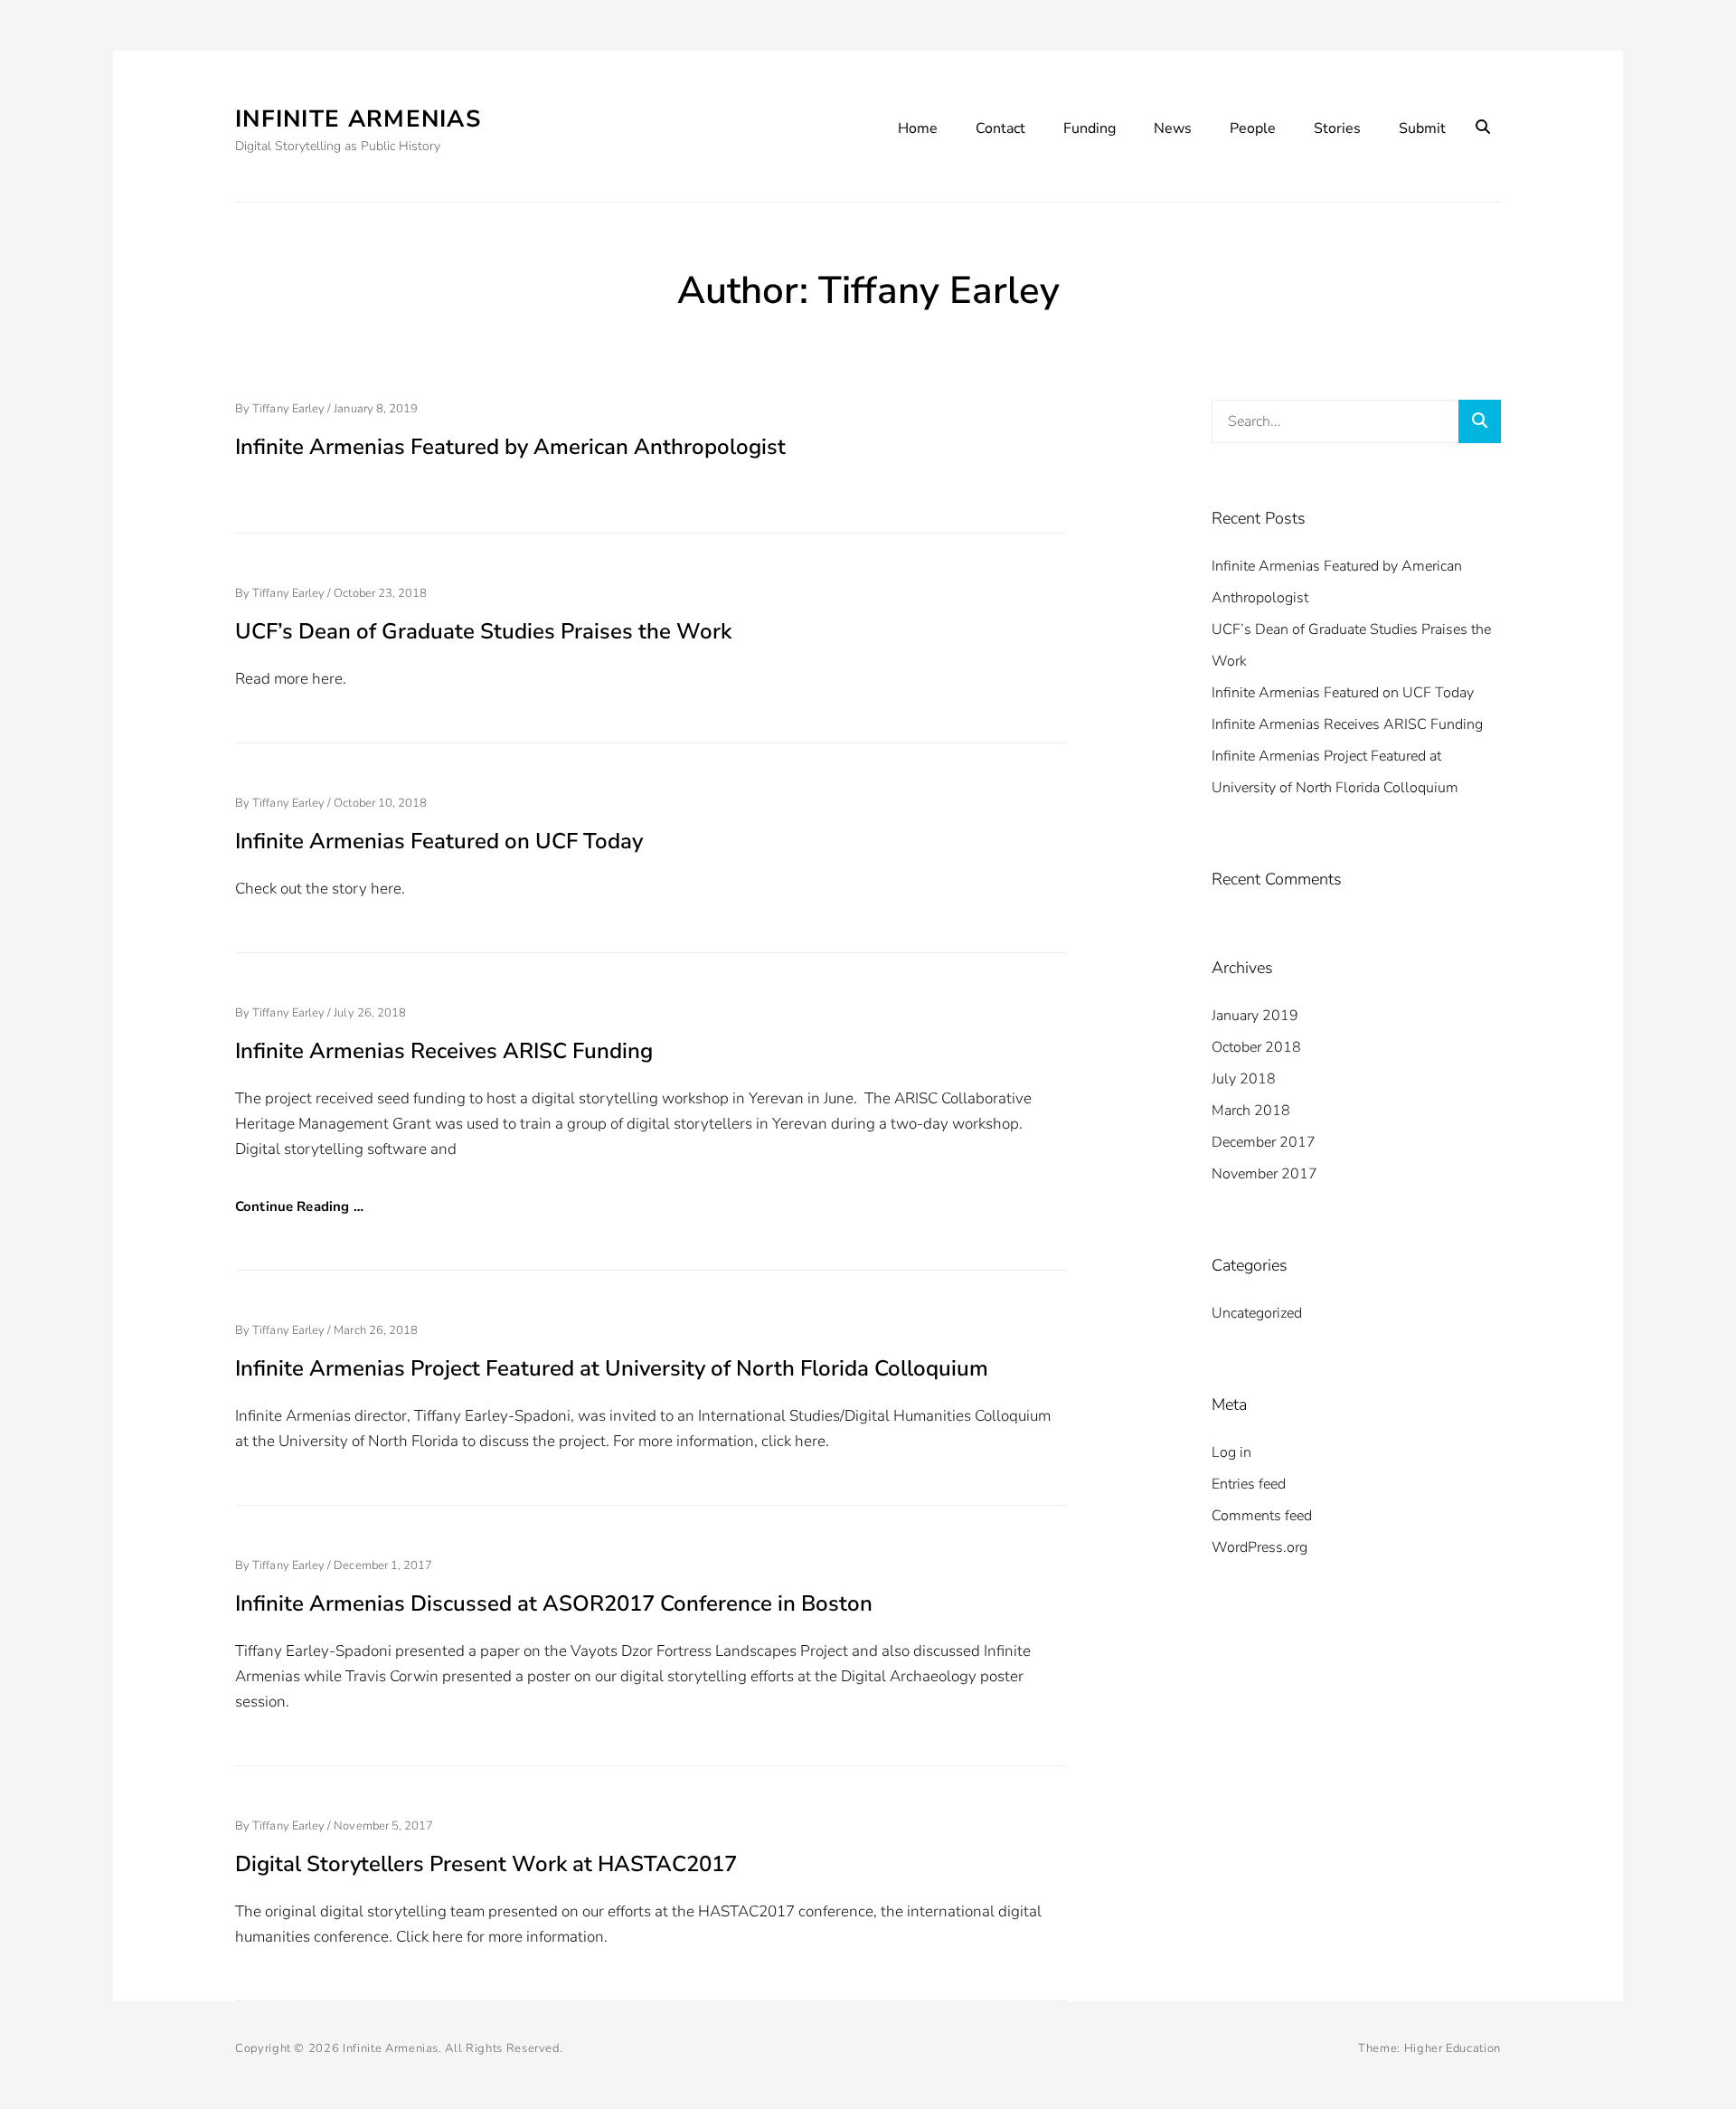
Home (918, 128)
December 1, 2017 (383, 1565)
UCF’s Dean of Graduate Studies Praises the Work (483, 631)
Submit (1422, 128)
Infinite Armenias (358, 119)
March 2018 (1251, 1111)
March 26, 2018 (376, 1330)
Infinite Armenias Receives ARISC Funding (444, 1051)
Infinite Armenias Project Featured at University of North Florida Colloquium (612, 1368)
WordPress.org (1260, 1547)
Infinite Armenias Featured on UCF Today (439, 841)
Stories (1337, 128)
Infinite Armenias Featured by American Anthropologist (510, 447)
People (1253, 128)
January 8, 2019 (376, 409)
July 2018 (1244, 1079)
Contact (1000, 128)
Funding (1090, 128)
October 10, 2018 (380, 803)
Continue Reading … (299, 1206)
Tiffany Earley (288, 409)
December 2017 (1264, 1142)
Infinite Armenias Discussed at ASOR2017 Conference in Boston (554, 1603)
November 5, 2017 (383, 1826)
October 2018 (1256, 1047)
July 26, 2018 (370, 1013)
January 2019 (1255, 1016)
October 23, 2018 (380, 593)
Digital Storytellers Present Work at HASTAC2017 (486, 1864)
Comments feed (1262, 1516)
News (1173, 128)
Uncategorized (1257, 1313)
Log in (1231, 1452)
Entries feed (1249, 1484)
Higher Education (1453, 2048)
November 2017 (1264, 1174)
